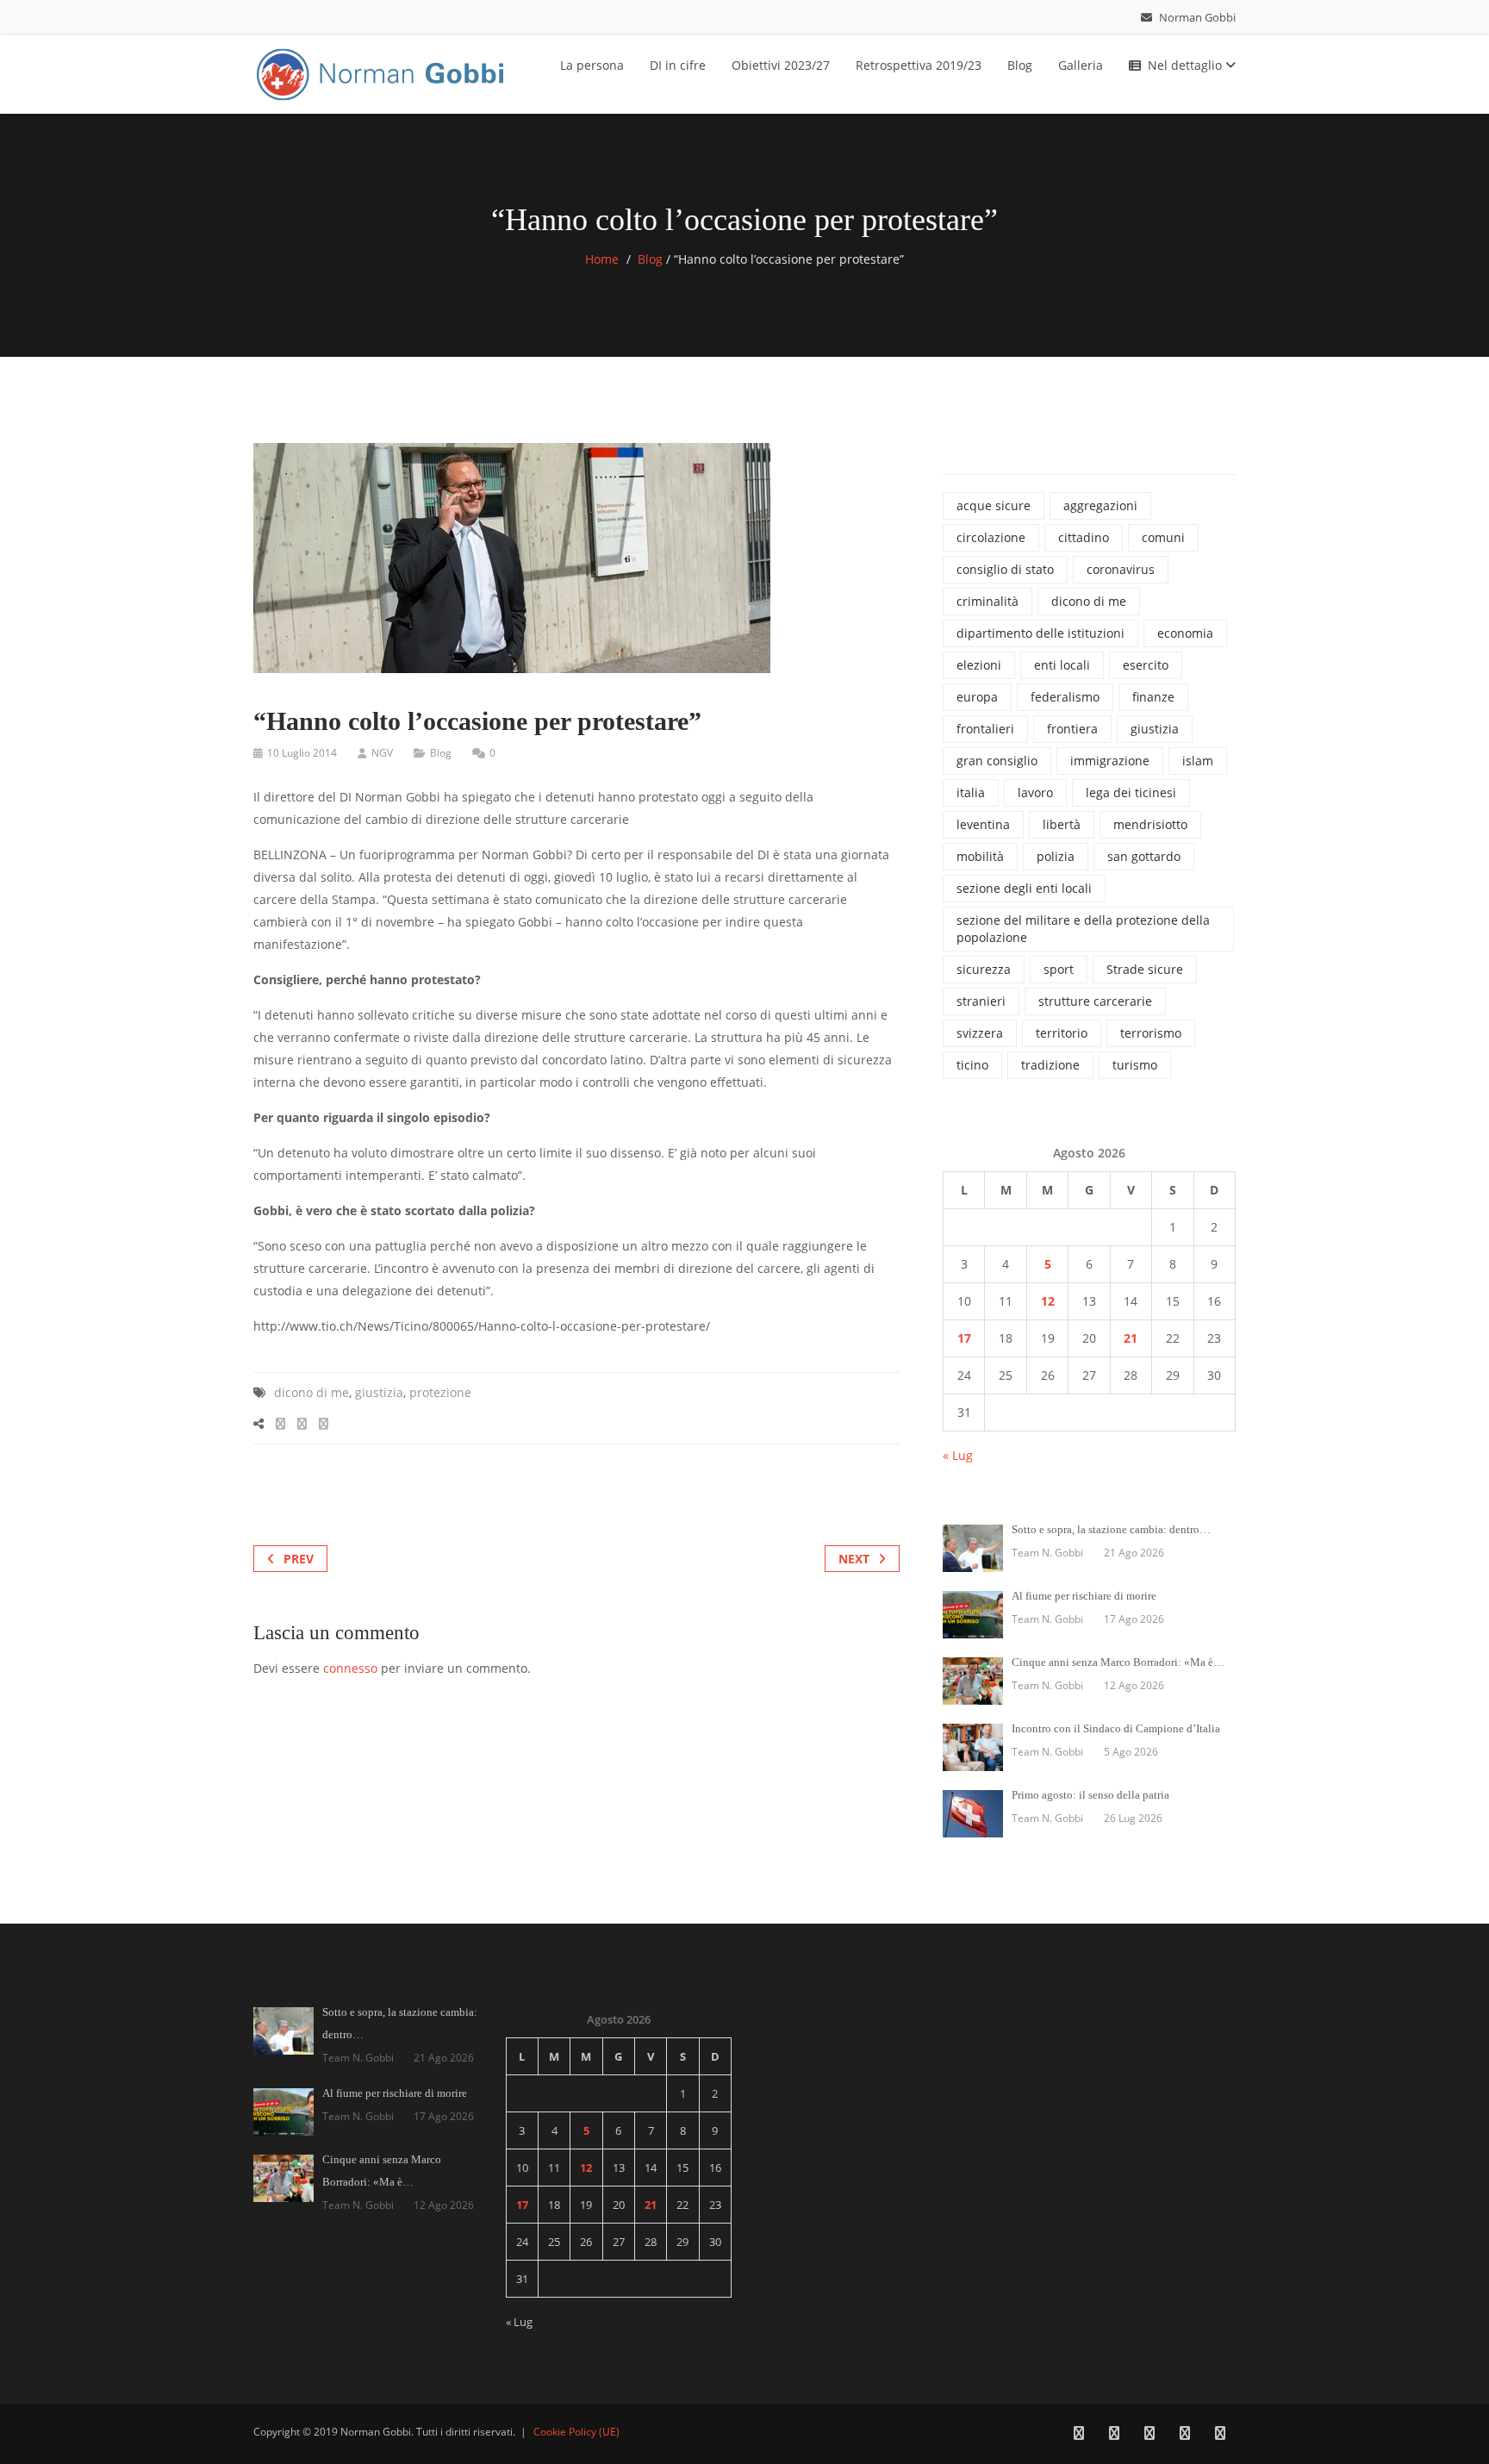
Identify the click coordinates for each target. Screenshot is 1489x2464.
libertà (1062, 824)
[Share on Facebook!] (280, 1423)
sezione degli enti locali (1024, 888)
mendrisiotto (1150, 824)
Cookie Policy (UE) (576, 2432)
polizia (1056, 856)
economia (1185, 633)
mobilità (980, 856)
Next (854, 1559)
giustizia (379, 1392)
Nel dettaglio (1187, 65)
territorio (1062, 1033)
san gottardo (1144, 856)
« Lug (958, 1455)
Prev (299, 1559)
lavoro (1035, 792)
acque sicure (994, 505)
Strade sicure (1145, 969)
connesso (350, 1668)
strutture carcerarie (1095, 1001)
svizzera (980, 1033)
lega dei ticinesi (1131, 792)
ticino (972, 1065)
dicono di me (312, 1392)
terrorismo (1151, 1033)
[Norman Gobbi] (383, 71)
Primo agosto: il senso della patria (1090, 1795)
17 (964, 1338)
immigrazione (1110, 761)
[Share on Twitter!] (302, 1423)
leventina (983, 824)
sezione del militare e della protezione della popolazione (1083, 929)
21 (1131, 1338)
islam (1198, 761)
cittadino (1084, 537)
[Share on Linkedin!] (324, 1423)
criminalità (987, 601)
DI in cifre (678, 65)
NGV (382, 753)
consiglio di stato (1005, 569)
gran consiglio (997, 761)
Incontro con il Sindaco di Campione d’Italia (1116, 1728)
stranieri (981, 1001)
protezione (440, 1392)
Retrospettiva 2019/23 (919, 65)
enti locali (1062, 665)
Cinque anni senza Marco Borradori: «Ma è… (1118, 1662)
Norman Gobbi (1196, 17)
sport (1059, 969)
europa (977, 697)
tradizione (1050, 1065)
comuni (1163, 537)
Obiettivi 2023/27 (781, 65)
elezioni (979, 665)
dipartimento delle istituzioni (1040, 633)
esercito (1146, 665)
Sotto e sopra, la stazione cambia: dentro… (1111, 1529)
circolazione (991, 537)
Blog (1020, 65)
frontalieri (985, 729)
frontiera (1072, 729)
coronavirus (1121, 569)
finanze (1153, 697)
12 (1048, 1301)
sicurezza (984, 969)
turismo (1135, 1065)
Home (602, 259)
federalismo (1065, 697)
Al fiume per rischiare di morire (1084, 1596)
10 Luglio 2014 (302, 753)
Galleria (1081, 65)
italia (971, 792)
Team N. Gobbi (1047, 1553)
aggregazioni (1100, 505)
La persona (592, 65)
